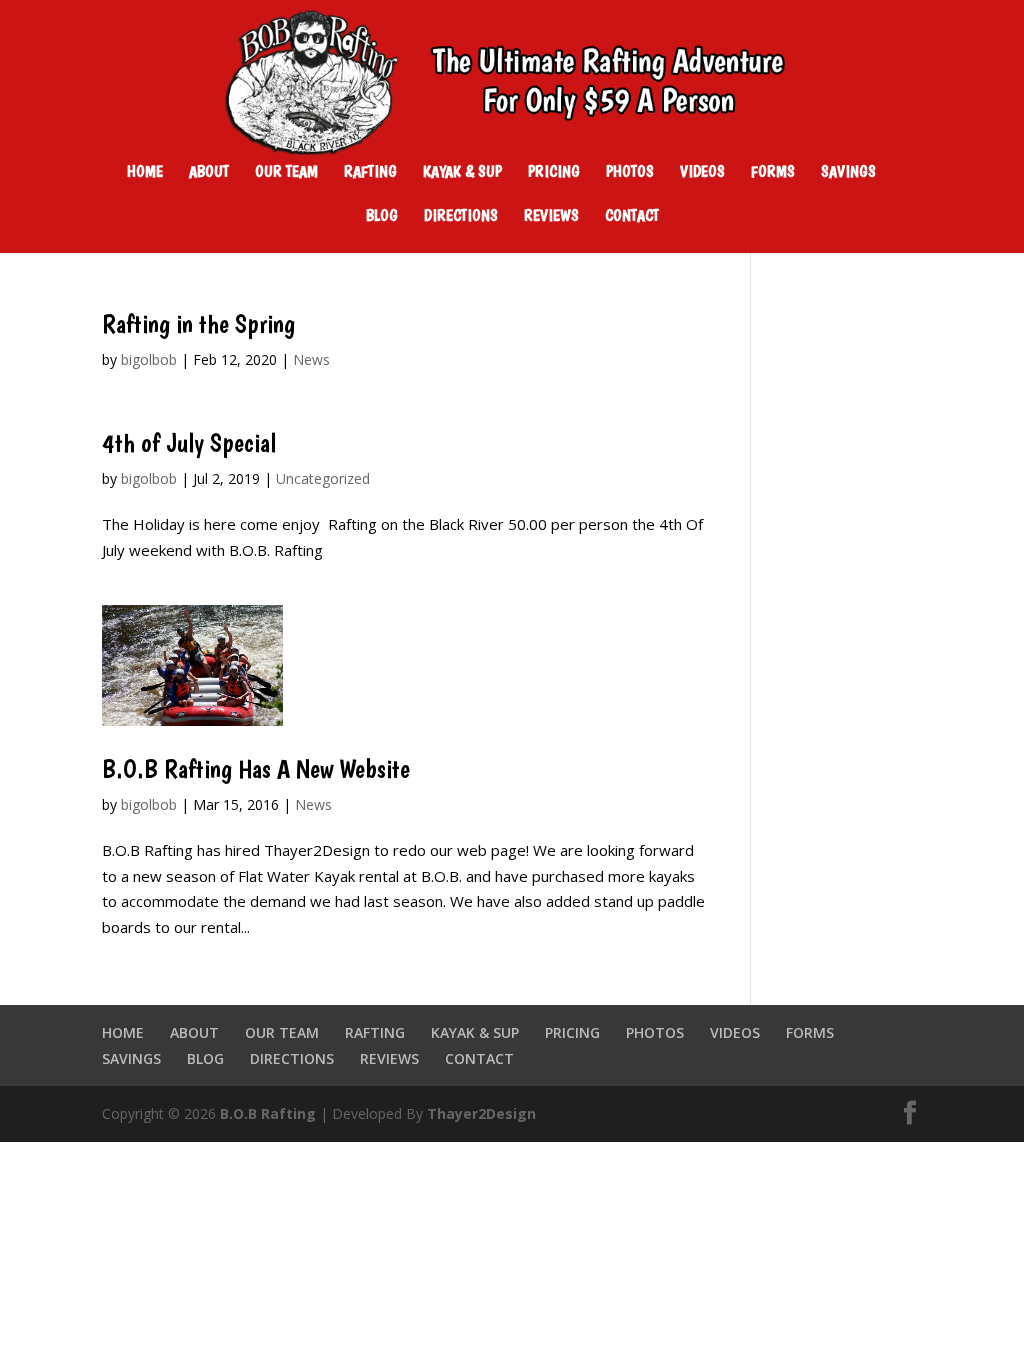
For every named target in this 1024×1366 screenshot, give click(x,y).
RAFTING (370, 173)
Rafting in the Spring (198, 323)
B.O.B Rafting (268, 1113)
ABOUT (209, 173)
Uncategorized (323, 478)
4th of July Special (189, 442)
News (311, 359)
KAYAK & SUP (462, 173)
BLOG (382, 217)
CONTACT (632, 217)
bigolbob (149, 359)
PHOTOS (630, 173)
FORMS (773, 173)
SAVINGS (848, 173)
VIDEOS (702, 173)
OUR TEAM (286, 173)
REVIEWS (551, 217)
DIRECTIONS (461, 217)
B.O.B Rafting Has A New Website (256, 768)
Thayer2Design (481, 1113)
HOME (145, 173)
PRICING (554, 173)
